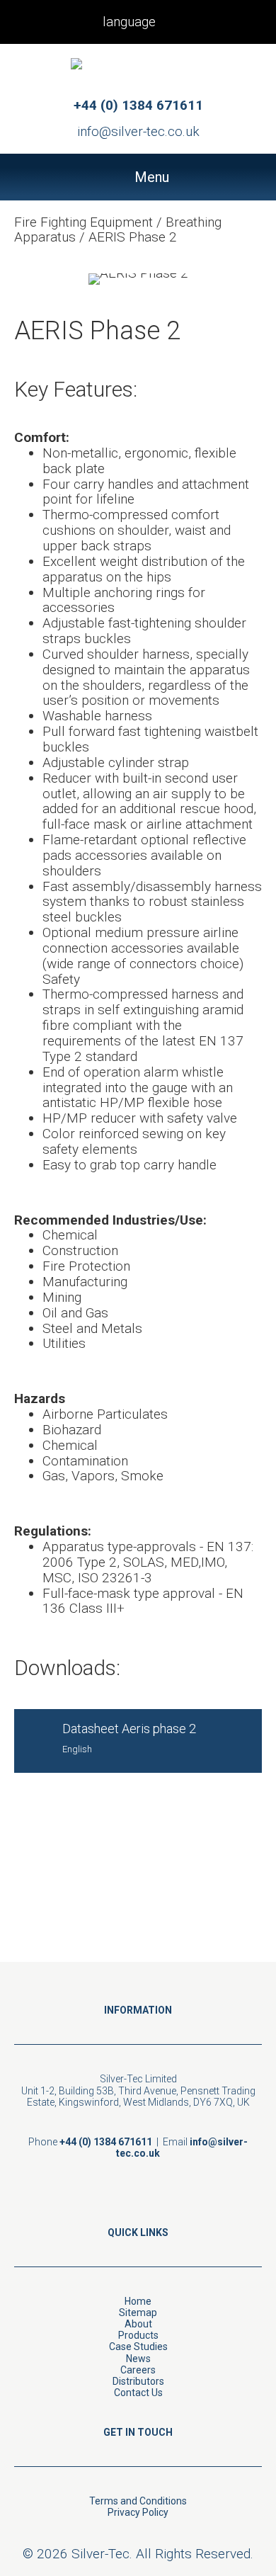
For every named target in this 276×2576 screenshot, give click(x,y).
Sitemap (138, 2313)
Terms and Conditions (138, 2501)
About (138, 2324)
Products (138, 2335)
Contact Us (138, 2393)
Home (138, 2301)
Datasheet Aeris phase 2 (129, 1729)
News (138, 2359)
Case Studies (138, 2347)
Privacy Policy (138, 2512)
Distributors (138, 2381)
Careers (138, 2370)
